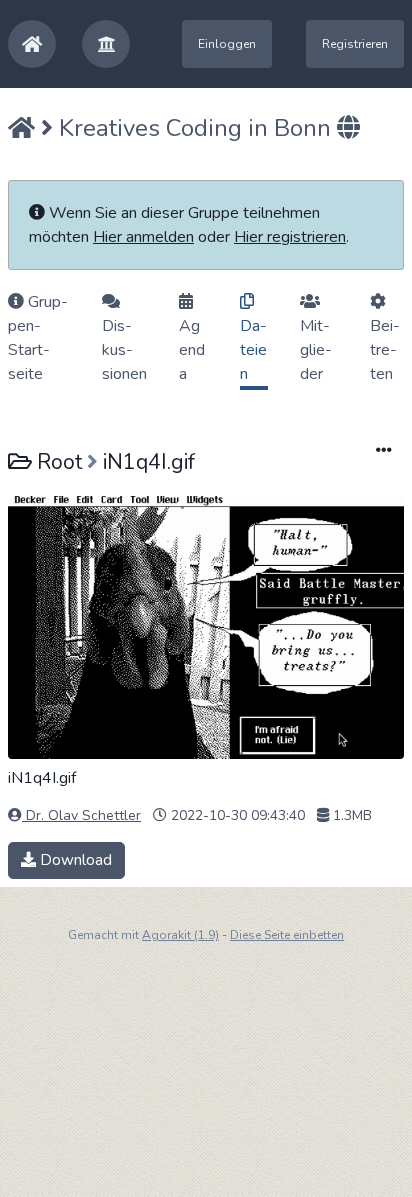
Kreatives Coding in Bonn (195, 128)
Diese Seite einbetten (287, 935)
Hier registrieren (290, 237)
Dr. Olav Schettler (81, 815)
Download (74, 860)
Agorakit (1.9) (180, 935)
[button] (106, 44)
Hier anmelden (143, 237)
